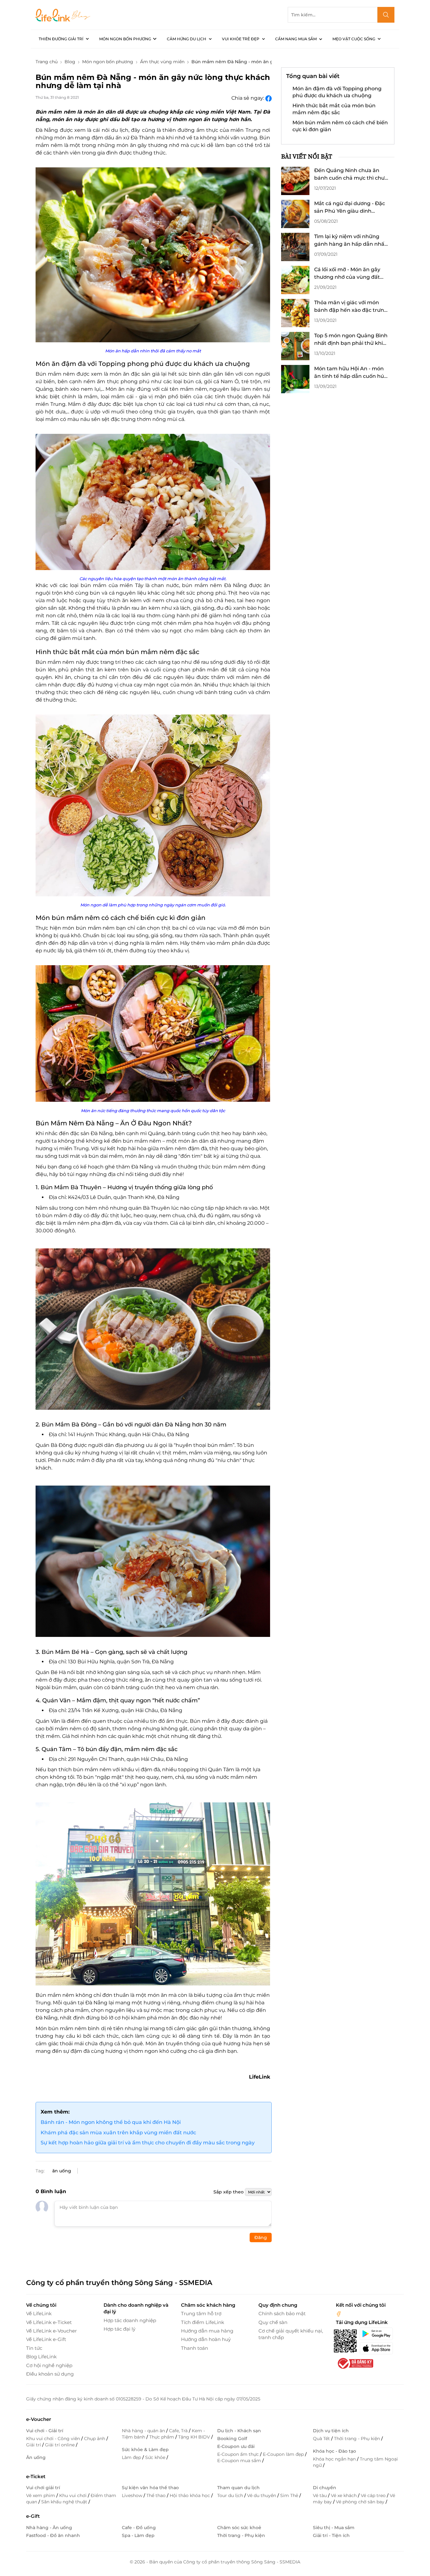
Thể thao (157, 2495)
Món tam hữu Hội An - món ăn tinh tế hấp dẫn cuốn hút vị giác (350, 373)
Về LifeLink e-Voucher (51, 2331)
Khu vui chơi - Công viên (54, 2439)
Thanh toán (195, 2348)
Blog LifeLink (41, 2357)
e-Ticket (36, 2476)
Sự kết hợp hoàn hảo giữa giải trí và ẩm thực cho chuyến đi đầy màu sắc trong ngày (148, 2143)
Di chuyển (325, 2488)
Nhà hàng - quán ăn (144, 2431)
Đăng (261, 2237)
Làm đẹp (132, 2457)
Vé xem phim (41, 2495)
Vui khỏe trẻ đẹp (241, 39)
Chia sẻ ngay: (248, 98)
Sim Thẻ (290, 2495)
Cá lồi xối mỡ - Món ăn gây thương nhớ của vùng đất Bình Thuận (347, 274)
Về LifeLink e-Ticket (49, 2322)
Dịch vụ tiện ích (331, 2431)
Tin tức (34, 2348)
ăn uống (62, 2171)
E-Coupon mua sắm (240, 2461)
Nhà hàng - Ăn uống (49, 2528)
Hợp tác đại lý (119, 2329)
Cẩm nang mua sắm (296, 39)
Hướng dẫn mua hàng (207, 2331)
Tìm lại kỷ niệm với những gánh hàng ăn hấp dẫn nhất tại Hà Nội (350, 241)
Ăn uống (36, 2457)
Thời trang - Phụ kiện (358, 2439)
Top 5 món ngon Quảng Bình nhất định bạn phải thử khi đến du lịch (351, 340)
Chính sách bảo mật (282, 2313)
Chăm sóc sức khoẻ (239, 2528)
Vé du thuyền (262, 2495)
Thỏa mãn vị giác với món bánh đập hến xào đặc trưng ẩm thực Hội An (351, 307)
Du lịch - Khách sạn (239, 2431)
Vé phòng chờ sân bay (361, 2502)
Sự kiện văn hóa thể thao (150, 2488)
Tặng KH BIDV (195, 2437)
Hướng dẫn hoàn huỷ (206, 2339)
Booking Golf (232, 2439)
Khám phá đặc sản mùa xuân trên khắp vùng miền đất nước (118, 2133)
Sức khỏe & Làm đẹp (145, 2450)
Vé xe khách (344, 2495)
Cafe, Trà (179, 2431)
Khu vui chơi (74, 2495)
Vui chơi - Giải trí (45, 2431)
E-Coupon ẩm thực (239, 2454)
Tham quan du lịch (238, 2488)
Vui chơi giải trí (43, 2488)
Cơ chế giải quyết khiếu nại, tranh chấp (291, 2334)
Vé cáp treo (374, 2495)
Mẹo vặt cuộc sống (354, 39)
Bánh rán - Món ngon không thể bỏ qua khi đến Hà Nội (111, 2122)
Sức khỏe (156, 2457)
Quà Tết (322, 2439)
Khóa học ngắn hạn (335, 2459)
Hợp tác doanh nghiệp (130, 2320)
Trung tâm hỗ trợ (201, 2313)
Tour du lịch (231, 2495)
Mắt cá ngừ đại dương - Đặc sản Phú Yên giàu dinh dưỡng (350, 208)
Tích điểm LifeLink (203, 2322)
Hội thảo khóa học (190, 2495)
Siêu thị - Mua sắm (334, 2528)
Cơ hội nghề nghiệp (49, 2365)
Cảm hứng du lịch (187, 39)
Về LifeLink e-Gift (46, 2339)
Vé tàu (320, 2495)
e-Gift (33, 2516)
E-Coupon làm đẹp (284, 2454)
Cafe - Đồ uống (139, 2528)
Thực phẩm (162, 2437)
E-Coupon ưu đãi (236, 2446)
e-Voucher (39, 2419)
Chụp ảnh (95, 2439)
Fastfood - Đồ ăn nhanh (53, 2535)
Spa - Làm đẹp (138, 2535)
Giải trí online (60, 2445)
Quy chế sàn (273, 2322)
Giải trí (34, 2445)
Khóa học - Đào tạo (334, 2451)
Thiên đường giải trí (61, 39)
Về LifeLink (39, 2313)
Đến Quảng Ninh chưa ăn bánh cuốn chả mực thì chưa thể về (351, 175)
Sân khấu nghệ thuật (65, 2502)
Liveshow (133, 2495)
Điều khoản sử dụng (50, 2374)
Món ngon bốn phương (125, 39)
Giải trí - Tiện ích (331, 2535)
